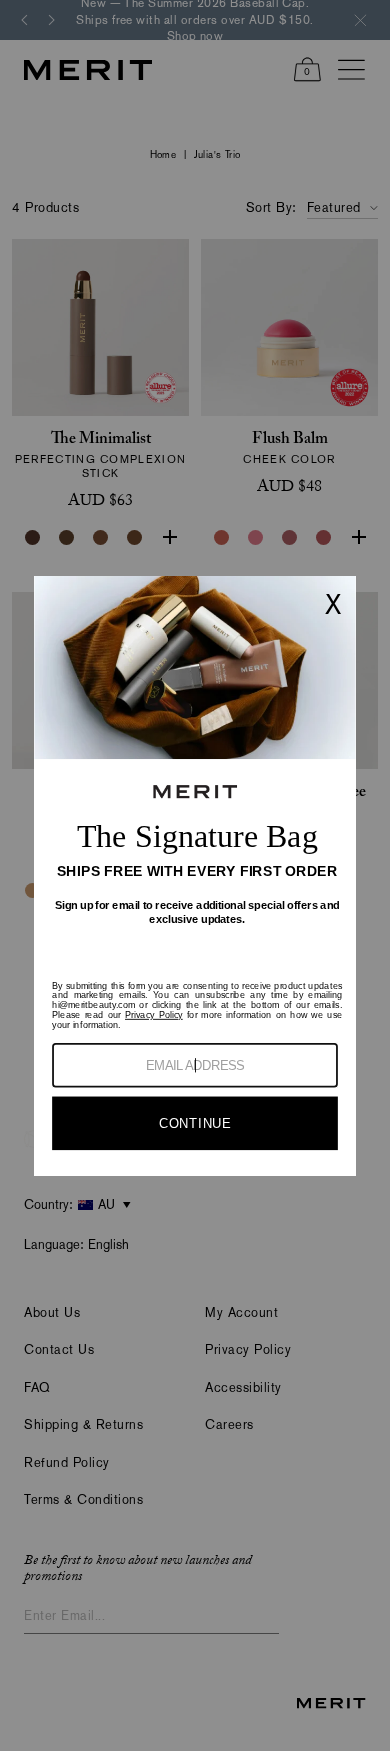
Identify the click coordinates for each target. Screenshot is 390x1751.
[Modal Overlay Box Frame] (194, 876)
